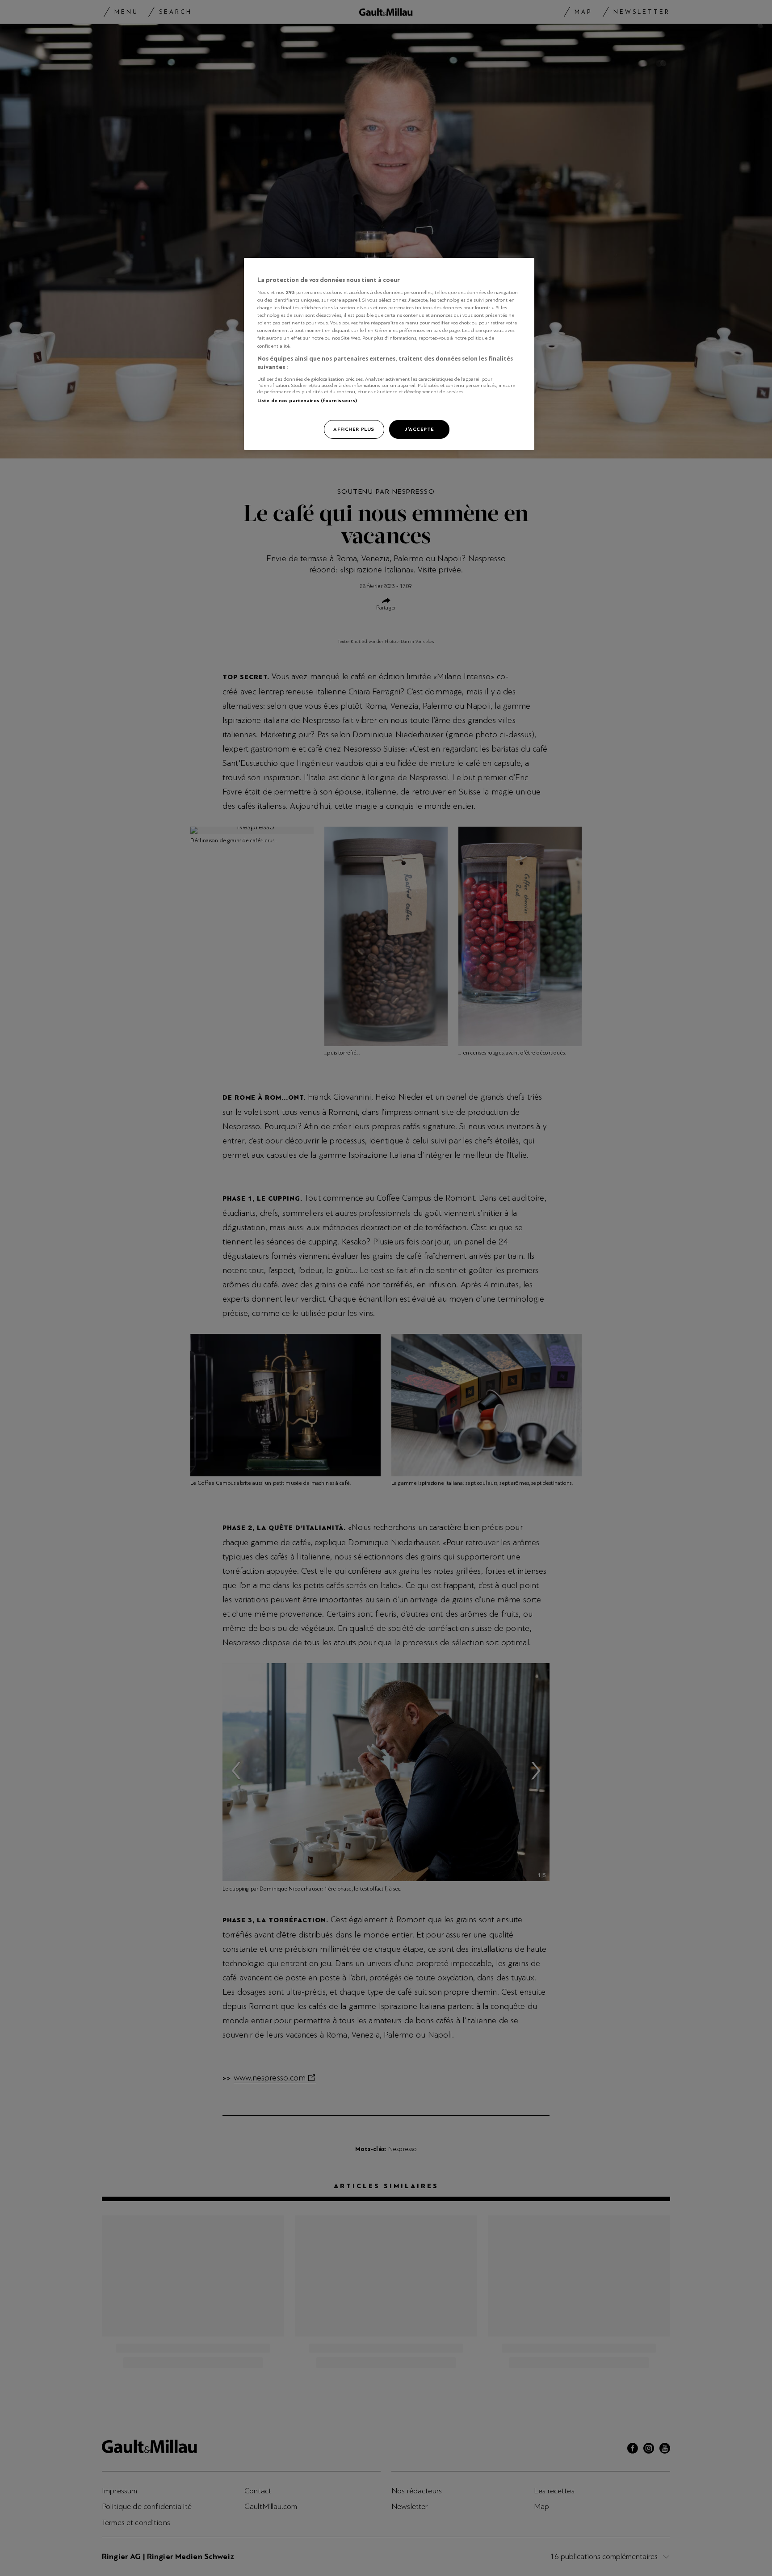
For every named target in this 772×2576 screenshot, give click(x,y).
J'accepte (419, 429)
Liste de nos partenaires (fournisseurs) (307, 400)
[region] (389, 354)
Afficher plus (354, 429)
